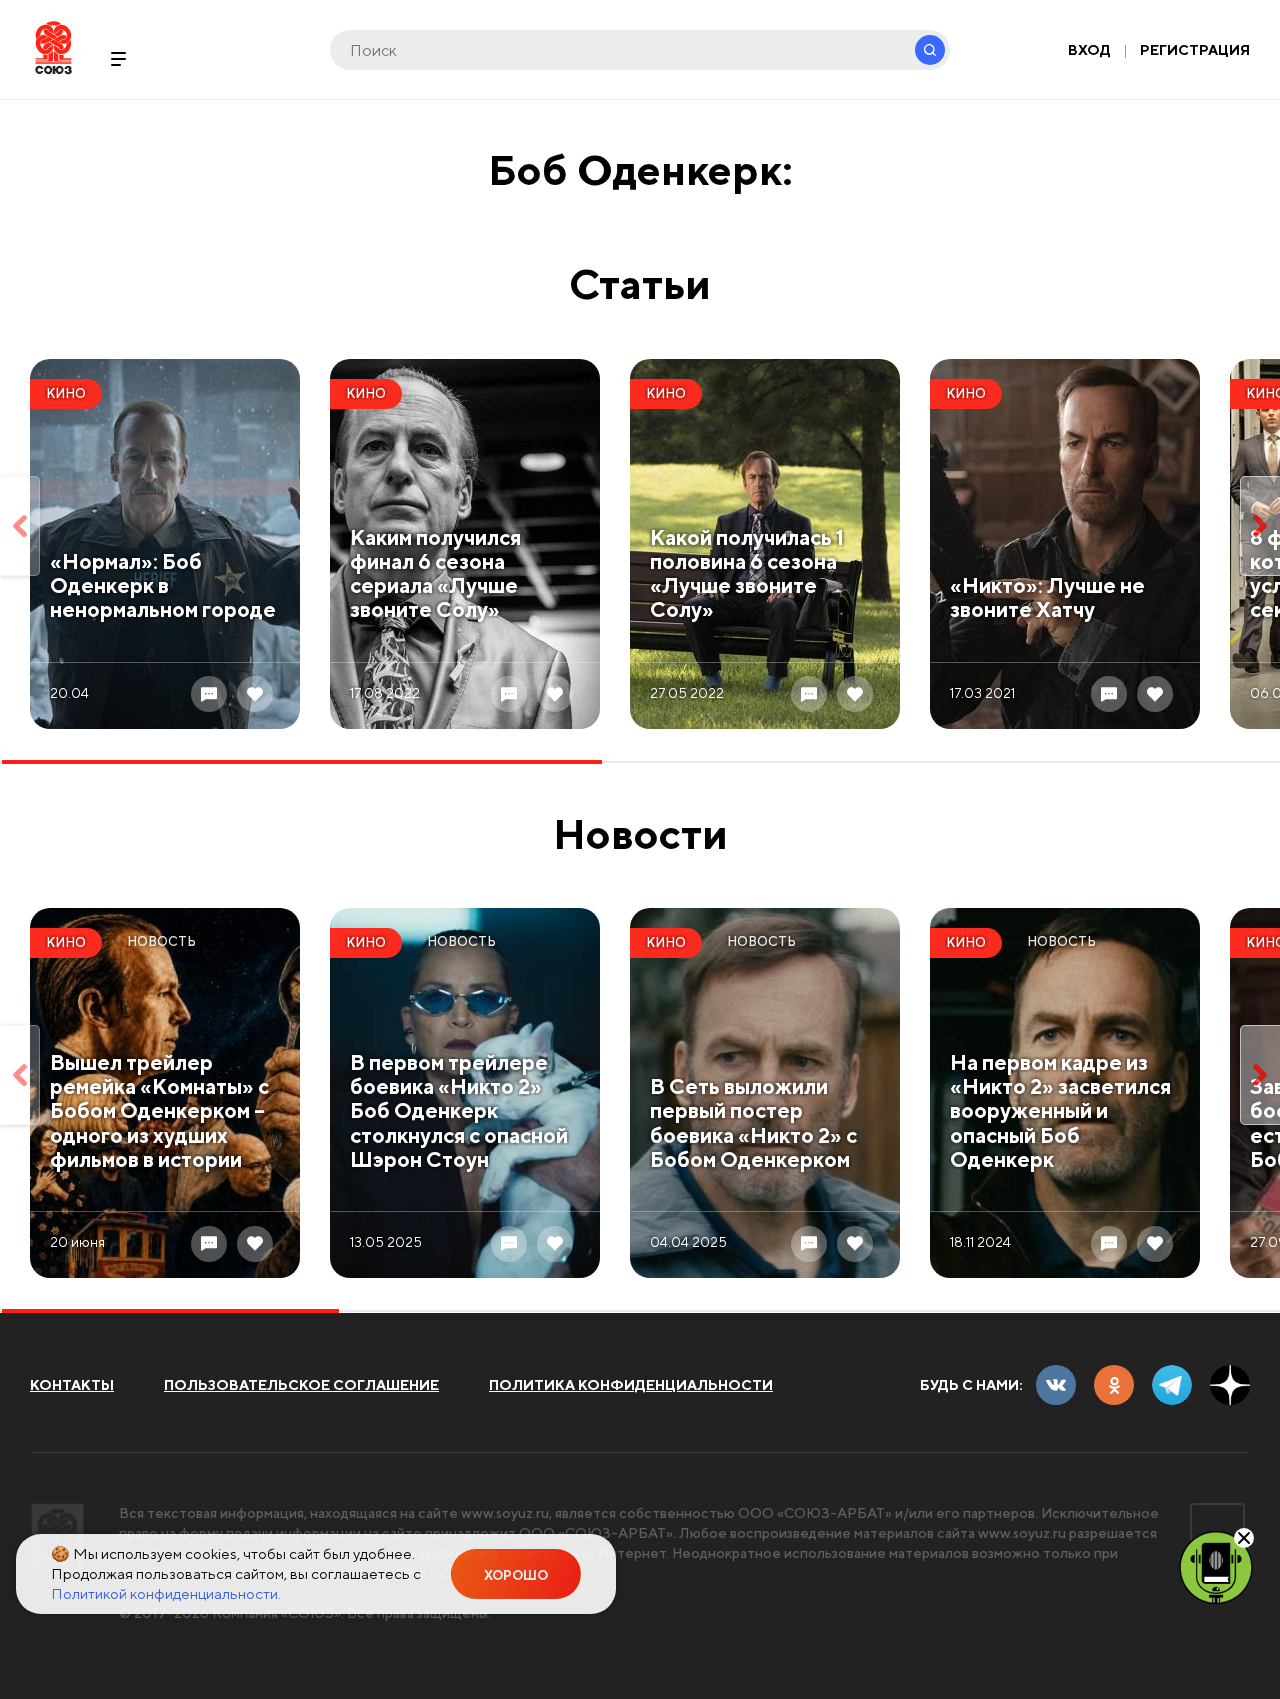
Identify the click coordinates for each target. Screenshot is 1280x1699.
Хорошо (516, 1575)
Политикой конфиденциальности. (166, 1593)
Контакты (72, 1385)
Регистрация (1195, 50)
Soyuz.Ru (53, 47)
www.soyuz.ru (505, 1513)
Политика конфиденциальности (631, 1385)
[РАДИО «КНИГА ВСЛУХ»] (1216, 1566)
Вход (1089, 50)
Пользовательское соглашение (301, 1385)
